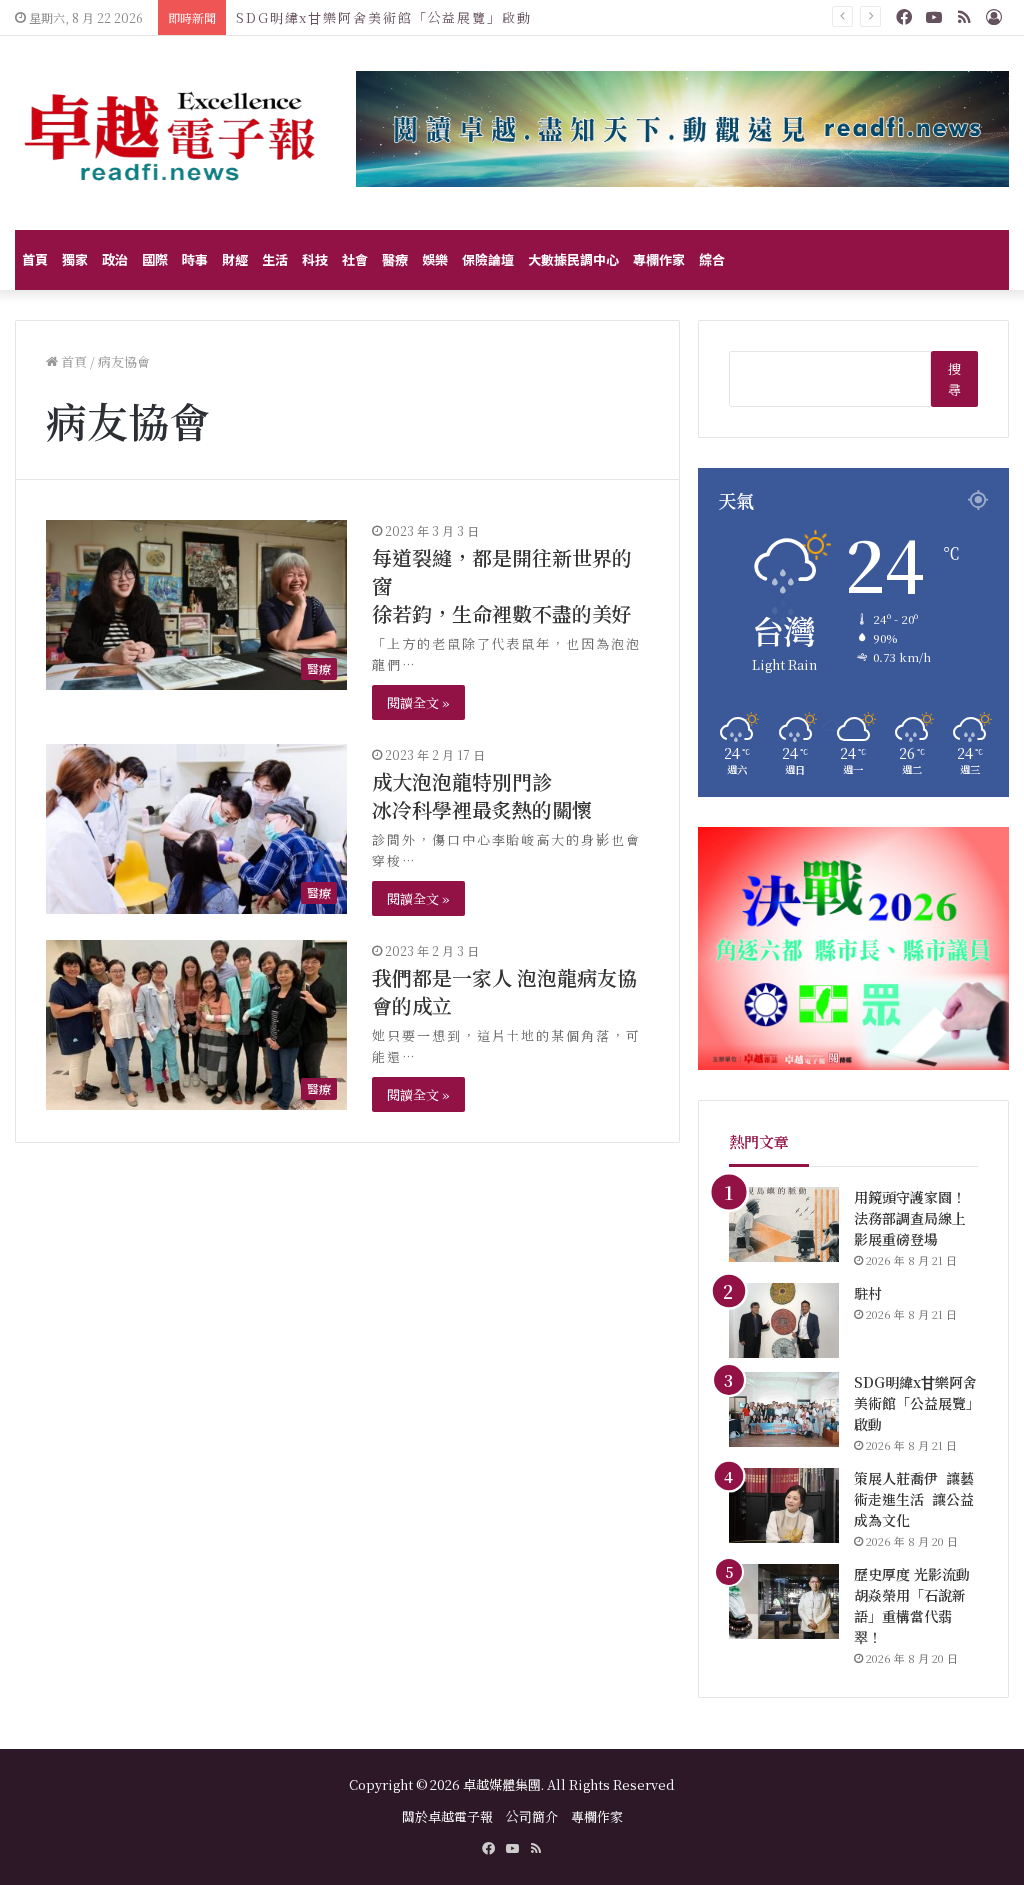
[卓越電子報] (170, 133)
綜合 (712, 259)
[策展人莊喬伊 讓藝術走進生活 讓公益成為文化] (784, 1505)
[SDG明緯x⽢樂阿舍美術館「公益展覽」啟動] (784, 1409)
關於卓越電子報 (447, 1816)
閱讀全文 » (418, 702)
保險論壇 (488, 259)
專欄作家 (659, 259)
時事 (195, 259)
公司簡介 (532, 1816)
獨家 (75, 259)
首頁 (35, 259)
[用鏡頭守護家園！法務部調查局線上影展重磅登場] (784, 1224)
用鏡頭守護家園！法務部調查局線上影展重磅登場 (910, 1218)
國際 (155, 259)
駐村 (868, 1293)
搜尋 (954, 379)
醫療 (395, 259)
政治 (115, 259)
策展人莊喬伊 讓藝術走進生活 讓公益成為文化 (914, 1499)
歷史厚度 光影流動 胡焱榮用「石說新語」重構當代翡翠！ (914, 1605)
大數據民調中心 (573, 259)
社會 (355, 259)
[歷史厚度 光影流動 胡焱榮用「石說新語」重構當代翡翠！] (784, 1601)
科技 (315, 259)
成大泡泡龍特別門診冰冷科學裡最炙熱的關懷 (482, 795)
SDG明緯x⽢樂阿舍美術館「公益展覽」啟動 (384, 17)
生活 (275, 259)
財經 (235, 259)
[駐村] (784, 1320)
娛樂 (435, 259)
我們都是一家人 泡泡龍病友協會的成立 (504, 991)
